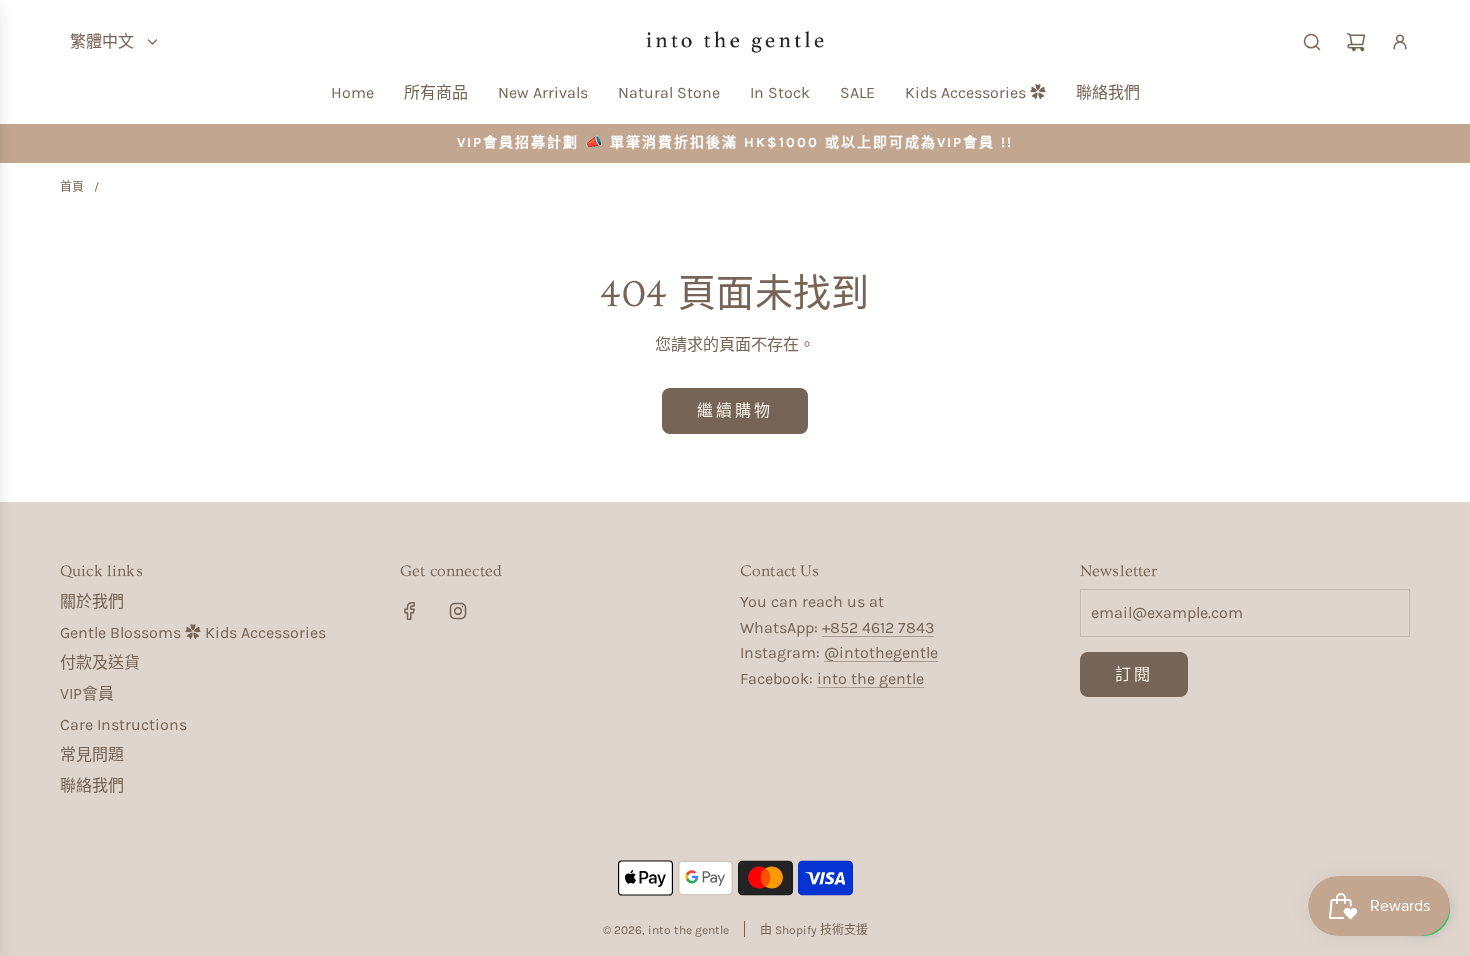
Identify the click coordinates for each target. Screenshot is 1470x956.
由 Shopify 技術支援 (814, 930)
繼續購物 (735, 410)
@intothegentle (881, 652)
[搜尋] (1312, 42)
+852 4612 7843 (878, 627)
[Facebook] (410, 611)
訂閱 (1134, 674)
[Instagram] (458, 611)
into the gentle (870, 678)
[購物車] (1356, 42)
